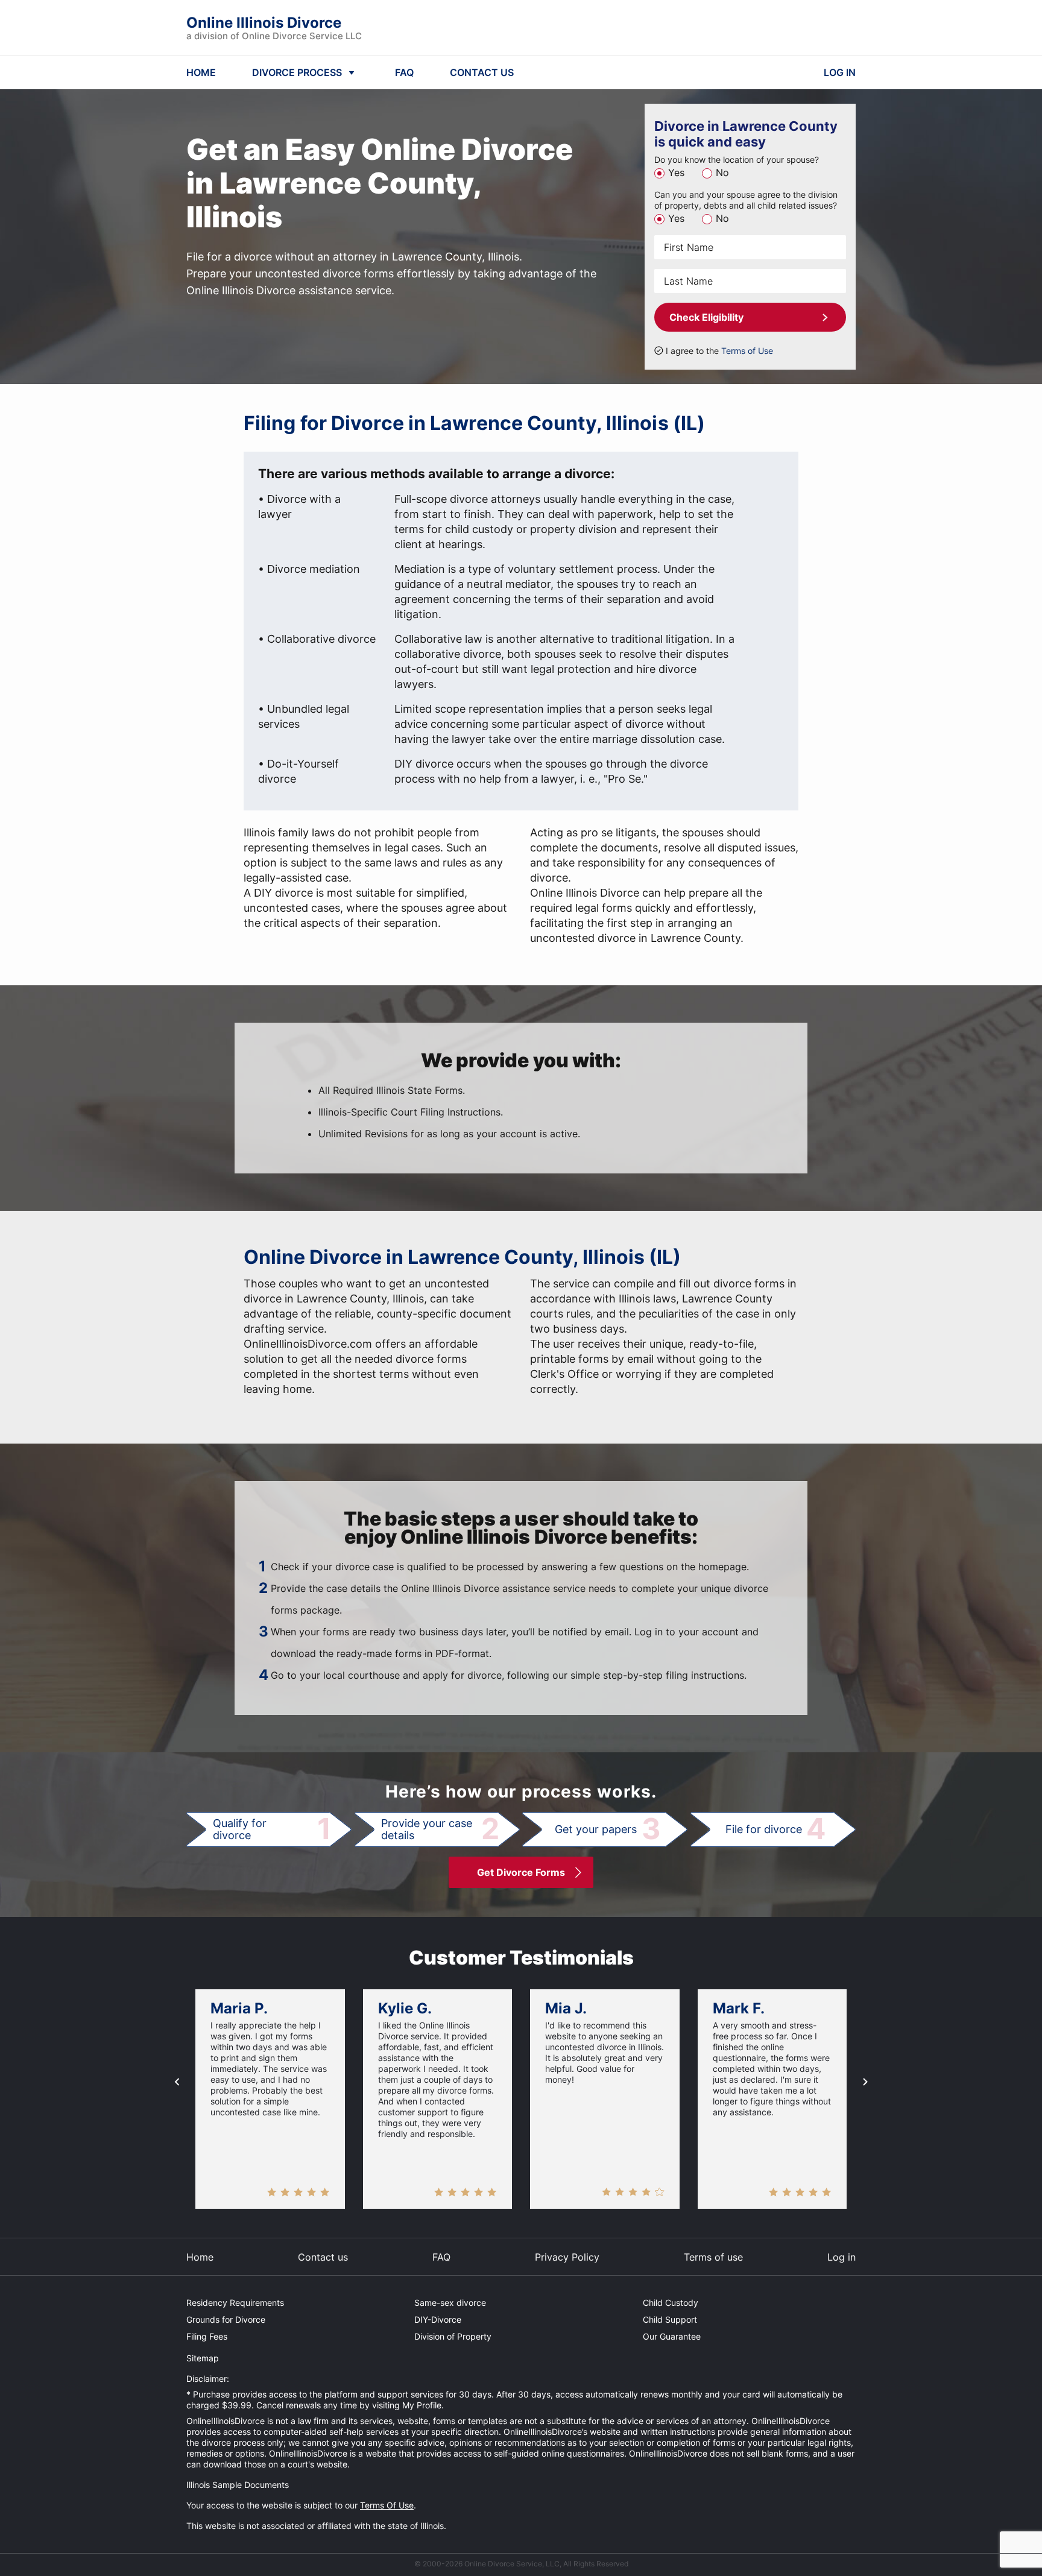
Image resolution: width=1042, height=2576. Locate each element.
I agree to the (719, 351)
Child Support (670, 2319)
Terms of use (713, 2257)
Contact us (323, 2257)
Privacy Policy (567, 2257)
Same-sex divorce (450, 2303)
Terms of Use (747, 351)
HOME (201, 72)
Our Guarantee (672, 2336)
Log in (841, 2257)
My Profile (422, 2405)
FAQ (404, 72)
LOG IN (840, 72)
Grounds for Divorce (226, 2319)
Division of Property (453, 2336)
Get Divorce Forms (521, 1872)
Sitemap (203, 2358)
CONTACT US (482, 72)
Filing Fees (207, 2336)
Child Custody (671, 2303)
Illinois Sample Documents (238, 2485)
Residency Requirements (235, 2303)
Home (200, 2257)
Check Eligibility (706, 317)
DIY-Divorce (438, 2319)
